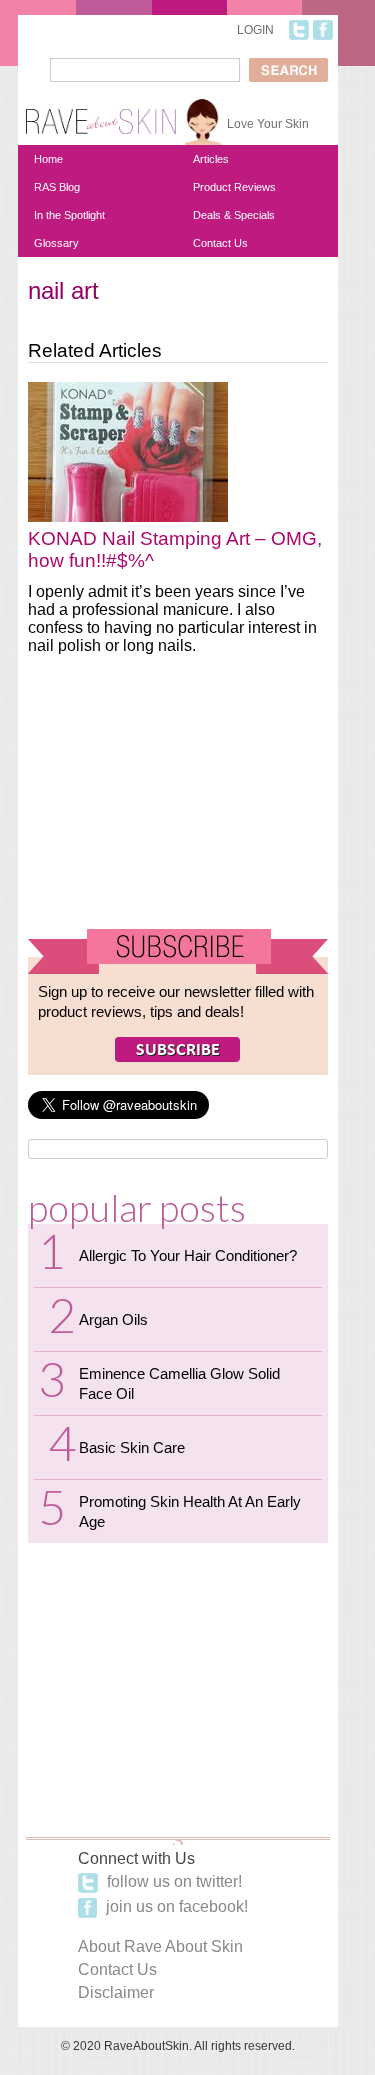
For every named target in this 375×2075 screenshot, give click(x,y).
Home (48, 159)
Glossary (56, 243)
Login (255, 30)
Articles (211, 159)
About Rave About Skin (160, 1946)
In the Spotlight (69, 215)
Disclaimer (116, 1992)
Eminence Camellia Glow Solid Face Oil (179, 1383)
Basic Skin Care (132, 1447)
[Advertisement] (178, 800)
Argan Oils (113, 1319)
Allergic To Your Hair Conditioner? (188, 1255)
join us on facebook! (175, 1906)
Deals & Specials (234, 215)
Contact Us (220, 243)
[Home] (101, 113)
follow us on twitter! (172, 1881)
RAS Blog (57, 187)
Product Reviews (234, 187)
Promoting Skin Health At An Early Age (190, 1511)
